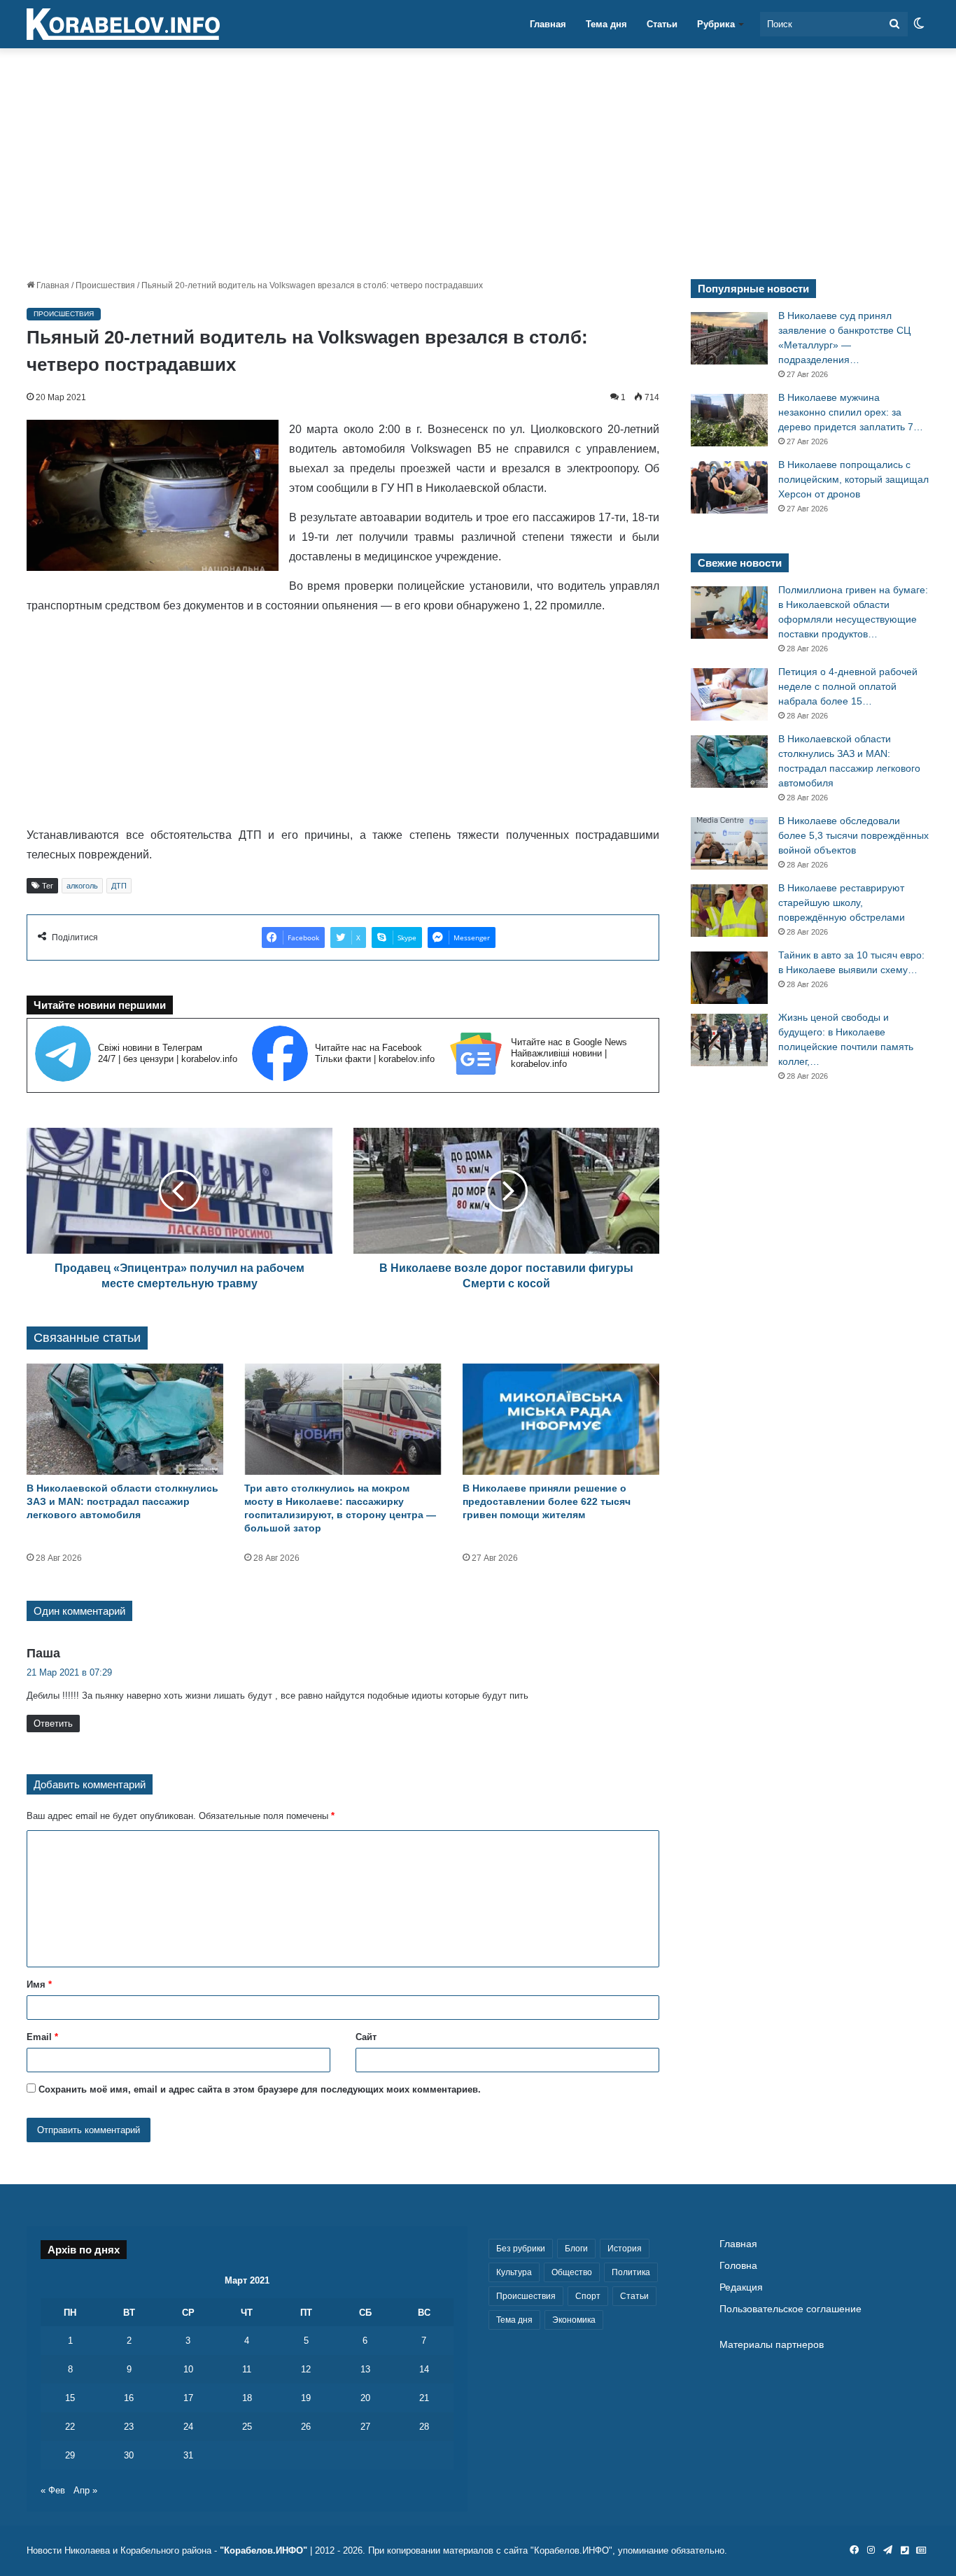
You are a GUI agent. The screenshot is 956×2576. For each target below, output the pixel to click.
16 (129, 2398)
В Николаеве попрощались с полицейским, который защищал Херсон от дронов (853, 479)
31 (188, 2455)
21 (424, 2398)
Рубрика (716, 24)
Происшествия (105, 285)
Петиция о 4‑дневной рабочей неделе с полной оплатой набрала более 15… (848, 686)
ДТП (119, 886)
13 (365, 2369)
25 (247, 2427)
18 (247, 2398)
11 (247, 2369)
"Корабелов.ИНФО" (263, 2550)
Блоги (576, 2249)
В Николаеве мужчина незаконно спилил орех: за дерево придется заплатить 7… (851, 412)
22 (70, 2427)
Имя (39, 1984)
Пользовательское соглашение (790, 2309)
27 (365, 2427)
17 (188, 2398)
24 (188, 2427)
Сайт (366, 2037)
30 (129, 2455)
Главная (548, 24)
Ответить (53, 1724)
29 (70, 2455)
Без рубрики (521, 2249)
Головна (738, 2266)
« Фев (53, 2490)
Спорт (588, 2296)
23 (129, 2427)
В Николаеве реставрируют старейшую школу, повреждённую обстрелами (842, 903)
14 (424, 2369)
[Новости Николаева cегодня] (123, 24)
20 (365, 2398)
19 (306, 2398)
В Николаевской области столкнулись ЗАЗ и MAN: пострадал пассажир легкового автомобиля (122, 1501)
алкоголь (82, 886)
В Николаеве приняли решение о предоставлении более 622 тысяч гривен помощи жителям (547, 1501)
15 (70, 2398)
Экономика (574, 2320)
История (625, 2249)
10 (188, 2369)
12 (306, 2369)
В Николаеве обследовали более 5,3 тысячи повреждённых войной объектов (853, 835)
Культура (514, 2272)
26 (306, 2427)
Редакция (741, 2287)
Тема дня (606, 24)
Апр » (85, 2490)
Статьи (662, 24)
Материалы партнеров (772, 2345)
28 (424, 2427)
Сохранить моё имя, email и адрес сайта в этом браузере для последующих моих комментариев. (260, 2089)
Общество (572, 2272)
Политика (631, 2272)
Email (42, 2037)
